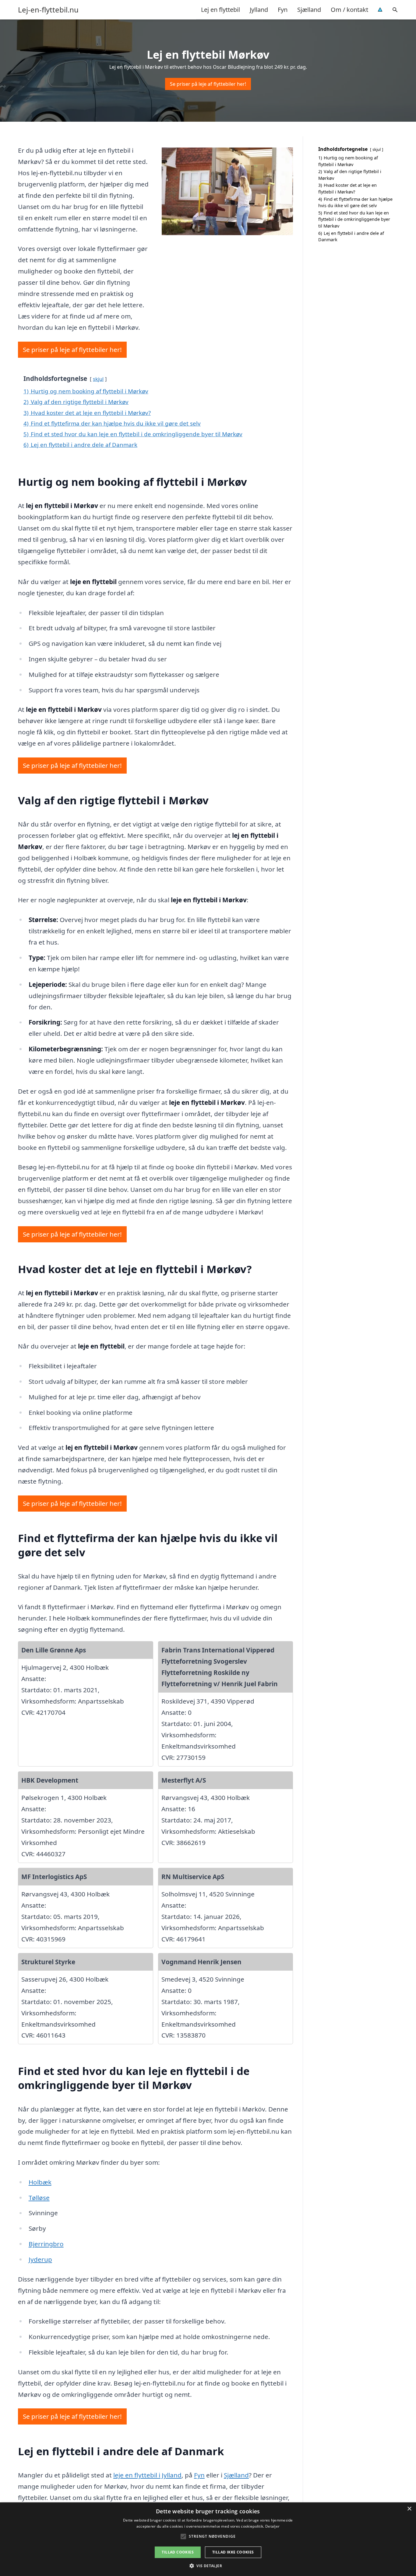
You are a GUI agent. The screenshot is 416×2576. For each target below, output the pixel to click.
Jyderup (40, 2259)
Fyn (283, 10)
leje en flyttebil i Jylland (147, 2475)
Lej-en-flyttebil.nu (48, 10)
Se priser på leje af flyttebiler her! (208, 84)
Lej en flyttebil (220, 10)
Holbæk (40, 2182)
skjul (98, 379)
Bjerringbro (46, 2244)
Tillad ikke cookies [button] (233, 2552)
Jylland (259, 10)
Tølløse (39, 2198)
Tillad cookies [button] (178, 2552)
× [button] (409, 2509)
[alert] (208, 2539)
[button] (208, 2566)
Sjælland (309, 10)
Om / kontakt (349, 10)
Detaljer (272, 2526)
